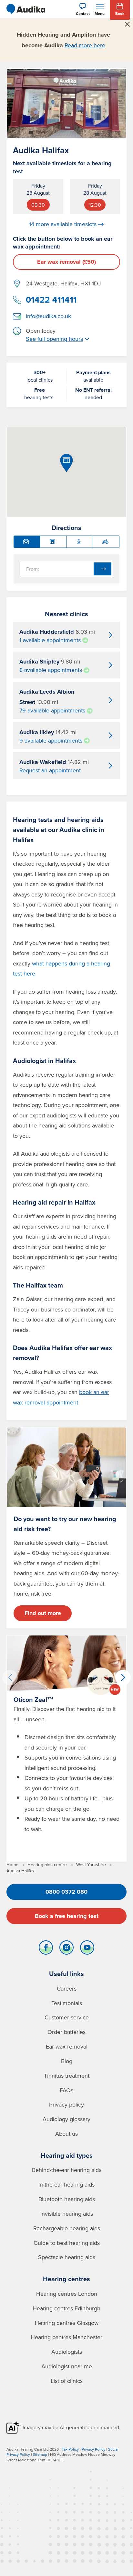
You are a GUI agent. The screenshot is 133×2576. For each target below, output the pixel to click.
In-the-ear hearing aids (66, 2184)
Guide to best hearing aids (67, 2243)
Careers (67, 1988)
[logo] (26, 9)
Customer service (67, 2017)
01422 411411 (51, 300)
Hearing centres (66, 2279)
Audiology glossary (66, 2119)
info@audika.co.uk (48, 316)
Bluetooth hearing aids (67, 2199)
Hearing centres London (67, 2294)
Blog (67, 2061)
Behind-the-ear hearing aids (67, 2170)
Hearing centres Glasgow (67, 2323)
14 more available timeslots (63, 224)
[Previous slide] (10, 1678)
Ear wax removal (67, 2046)
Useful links (66, 1974)
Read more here (85, 45)
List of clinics (67, 2381)
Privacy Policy (93, 2449)
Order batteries (66, 2032)
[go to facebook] (46, 1949)
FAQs (66, 2090)
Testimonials (67, 2003)
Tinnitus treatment (67, 2076)
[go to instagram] (66, 1949)
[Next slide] (123, 1678)
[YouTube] (87, 1949)
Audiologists (67, 2352)
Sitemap (40, 2454)
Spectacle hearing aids (67, 2257)
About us (66, 2134)
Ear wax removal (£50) (66, 262)
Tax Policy (70, 2449)
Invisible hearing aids (67, 2214)
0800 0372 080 (66, 1892)
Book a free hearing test (67, 1916)
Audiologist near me (67, 2366)
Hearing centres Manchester (66, 2337)
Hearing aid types (67, 2155)
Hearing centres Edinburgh (66, 2308)
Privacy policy (66, 2104)
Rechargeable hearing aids (67, 2228)
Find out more (43, 1613)
